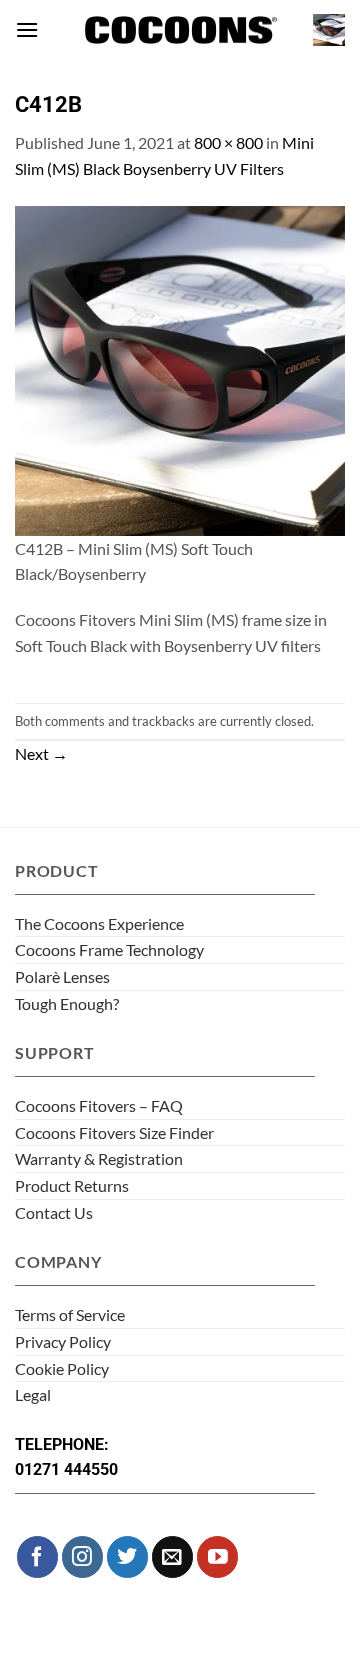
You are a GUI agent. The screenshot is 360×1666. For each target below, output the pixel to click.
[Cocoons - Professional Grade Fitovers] (180, 30)
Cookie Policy (62, 1368)
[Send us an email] (172, 1556)
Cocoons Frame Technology (109, 949)
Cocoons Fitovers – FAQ (99, 1105)
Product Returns (72, 1185)
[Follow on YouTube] (217, 1556)
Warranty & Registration (99, 1158)
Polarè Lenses (62, 976)
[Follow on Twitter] (127, 1556)
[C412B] (180, 368)
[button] (27, 29)
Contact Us (54, 1212)
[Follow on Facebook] (37, 1556)
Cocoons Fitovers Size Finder (114, 1132)
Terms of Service (70, 1314)
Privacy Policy (63, 1341)
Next (41, 753)
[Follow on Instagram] (82, 1556)
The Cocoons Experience (99, 923)
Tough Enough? (67, 1003)
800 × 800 (228, 142)
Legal (33, 1394)
